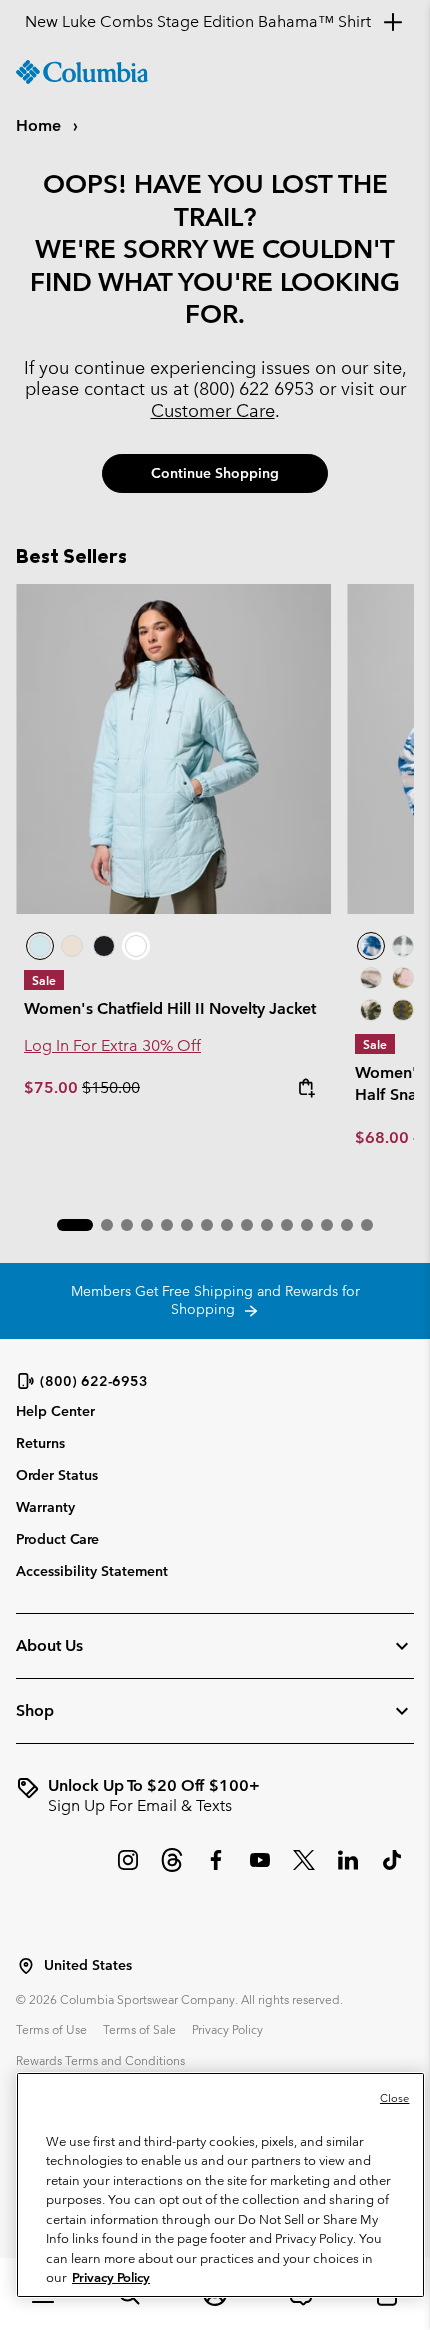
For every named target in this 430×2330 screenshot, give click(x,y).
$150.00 (111, 1087)
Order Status (57, 1475)
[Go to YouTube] (260, 1870)
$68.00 (382, 1137)
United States (88, 1965)
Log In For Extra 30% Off (112, 1045)
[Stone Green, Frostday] (371, 1010)
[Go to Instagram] (128, 1870)
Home (40, 125)
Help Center (55, 1411)
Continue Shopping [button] (215, 473)
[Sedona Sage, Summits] (371, 978)
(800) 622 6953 (254, 388)
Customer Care (213, 410)
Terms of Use (51, 2029)
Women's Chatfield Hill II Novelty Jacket (170, 1008)
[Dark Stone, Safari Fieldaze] (72, 946)
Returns (40, 1443)
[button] (75, 1225)
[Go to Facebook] (216, 1870)
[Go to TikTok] (392, 1870)
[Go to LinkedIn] (348, 1870)
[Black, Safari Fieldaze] (104, 946)
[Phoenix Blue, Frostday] (371, 946)
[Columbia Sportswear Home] (82, 72)
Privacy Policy (227, 2029)
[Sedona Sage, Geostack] (403, 946)
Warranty (45, 1507)
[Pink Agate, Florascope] (403, 978)
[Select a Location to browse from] (26, 1966)
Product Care (57, 1539)
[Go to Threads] (172, 1870)
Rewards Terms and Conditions (100, 2060)
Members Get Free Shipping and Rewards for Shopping (215, 1300)
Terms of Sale (139, 2029)
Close (395, 2098)
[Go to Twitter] (304, 1870)
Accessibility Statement (92, 1571)
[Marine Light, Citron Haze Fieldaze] (173, 749)
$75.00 (53, 1087)
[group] (215, 1796)
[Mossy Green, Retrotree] (403, 1010)
